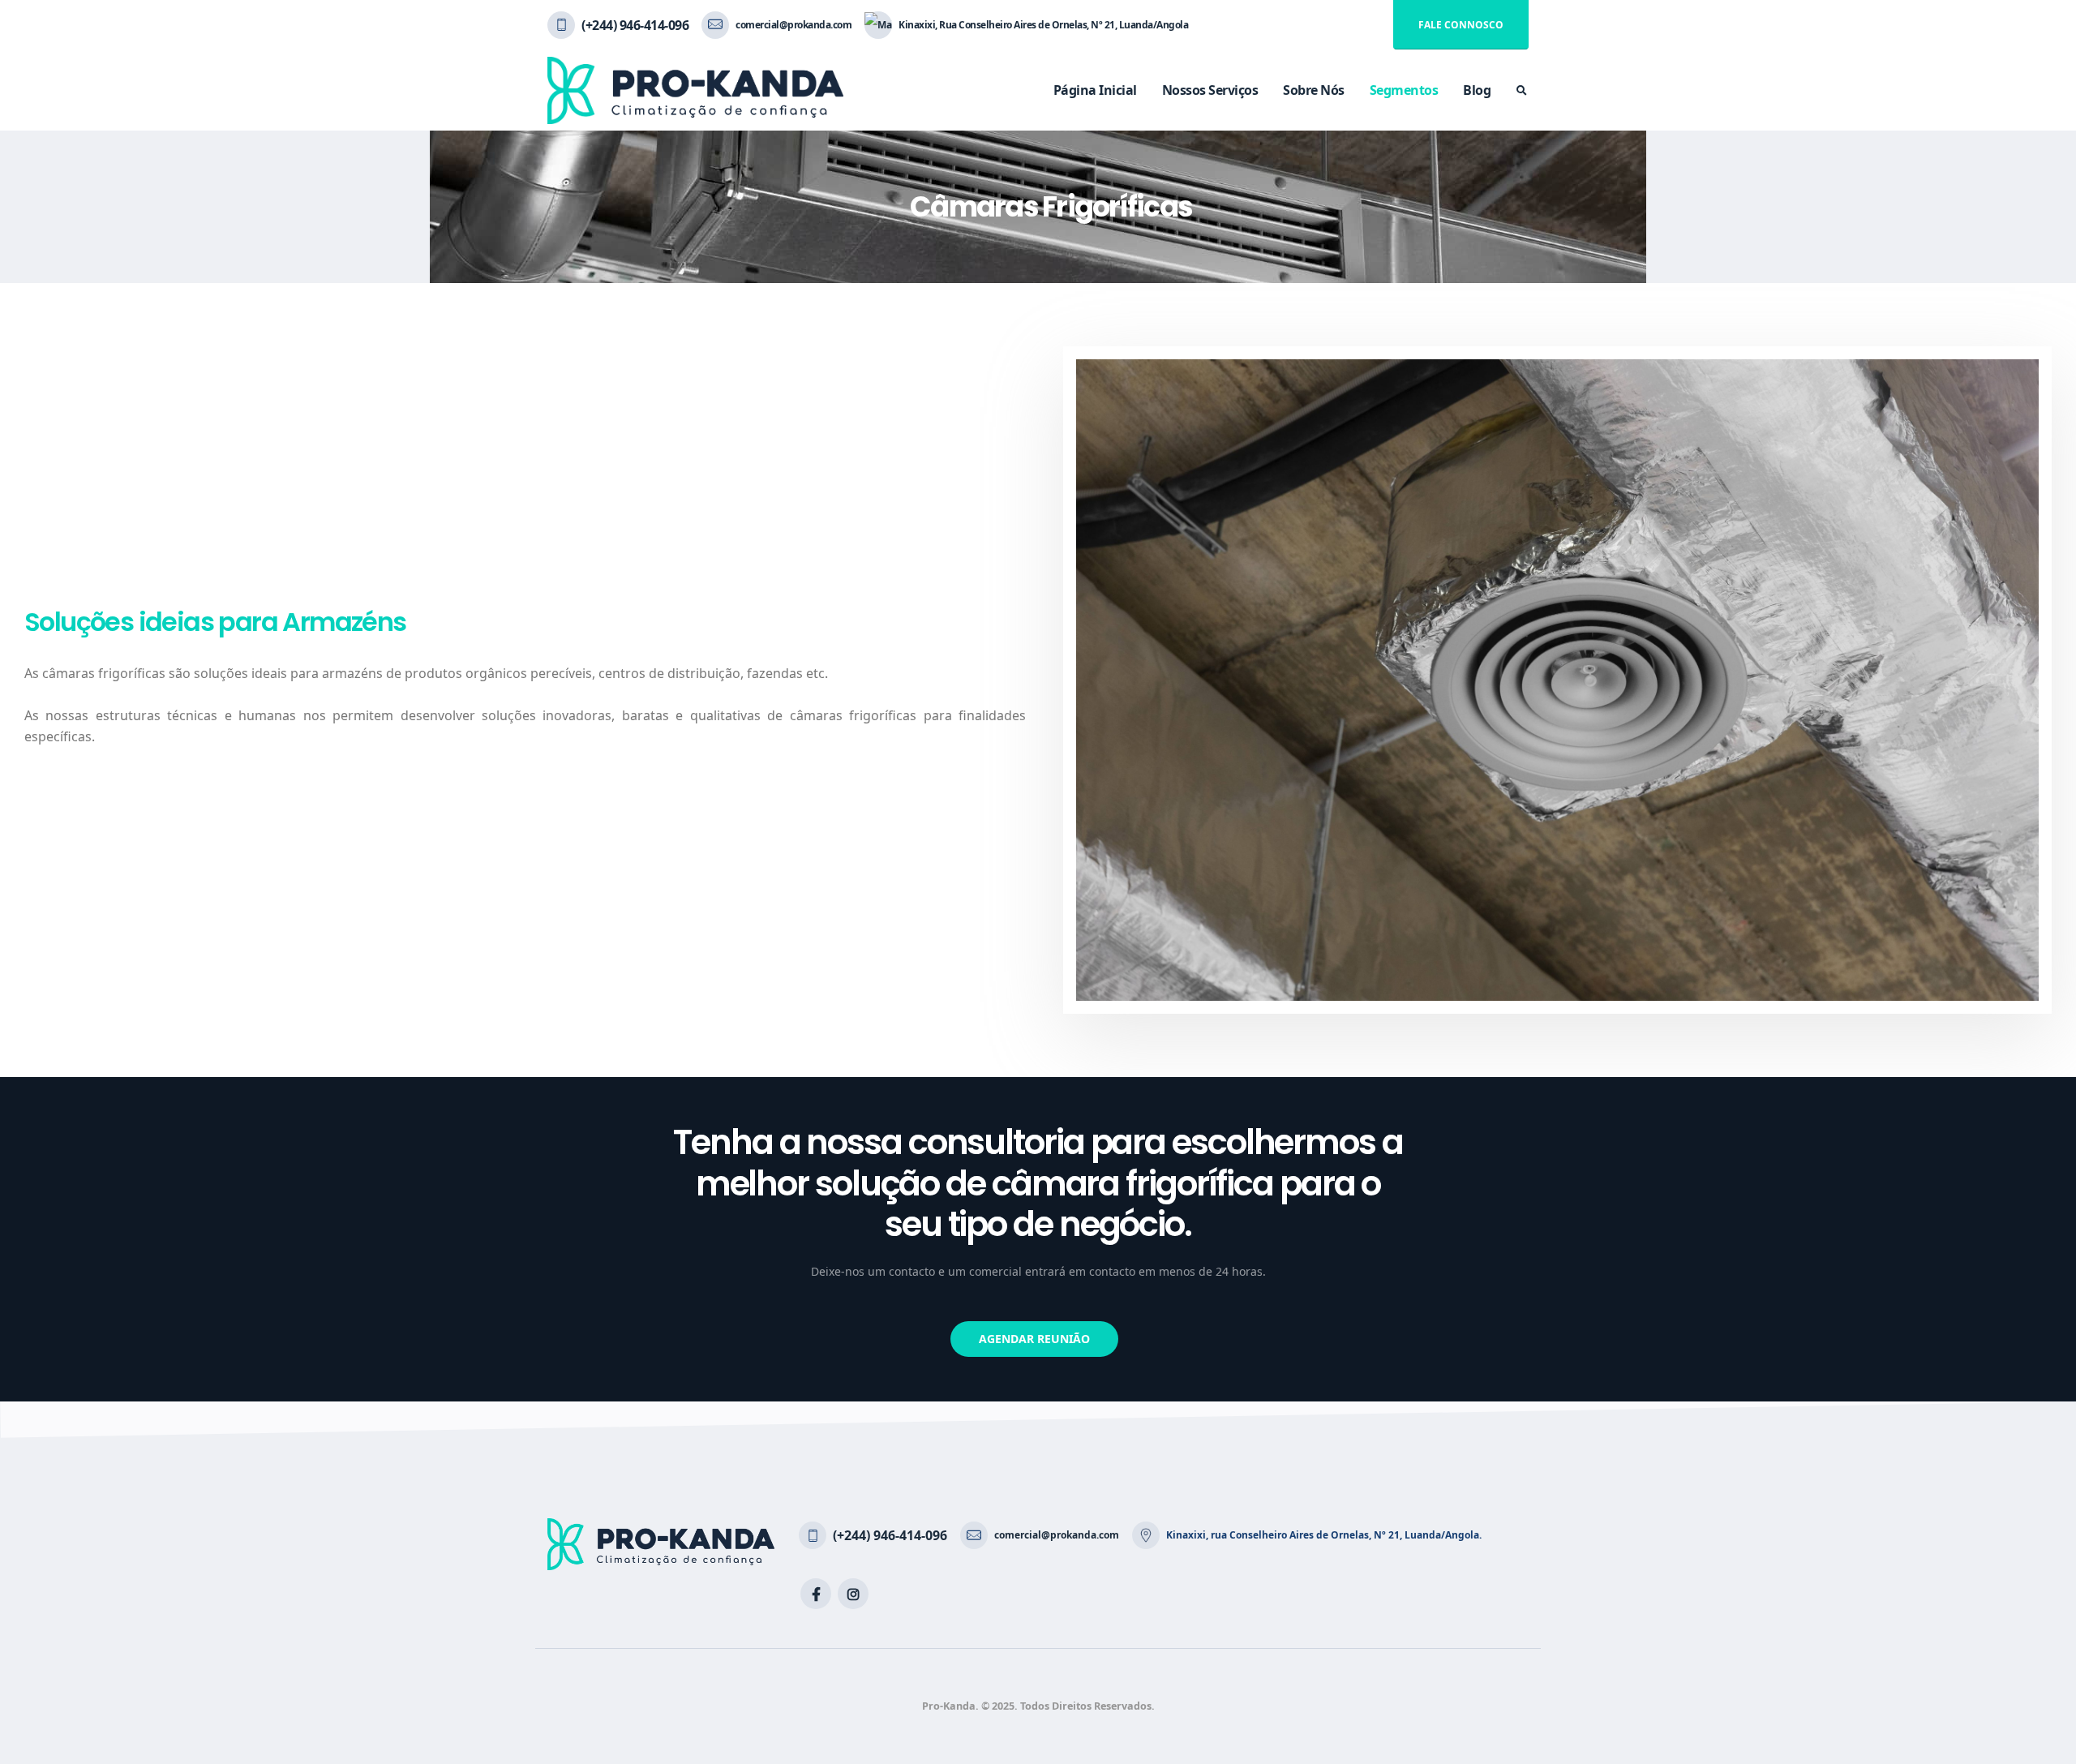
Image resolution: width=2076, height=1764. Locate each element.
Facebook (816, 1594)
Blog (1477, 90)
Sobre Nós (1314, 90)
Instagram (853, 1594)
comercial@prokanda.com (794, 25)
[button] (1034, 1339)
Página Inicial (1095, 90)
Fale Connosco (1461, 25)
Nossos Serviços (1210, 90)
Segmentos (1404, 90)
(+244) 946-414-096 (635, 25)
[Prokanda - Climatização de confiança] (695, 90)
